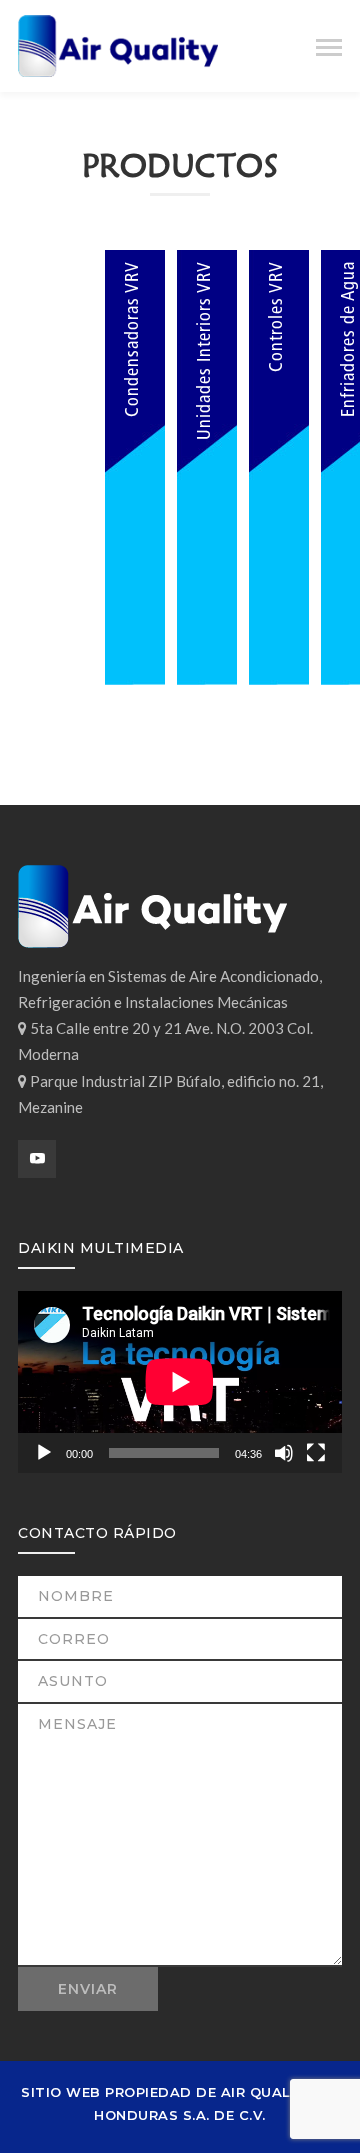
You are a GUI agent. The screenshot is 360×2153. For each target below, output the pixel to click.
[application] (180, 1382)
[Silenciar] (284, 1453)
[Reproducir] (44, 1453)
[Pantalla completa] (316, 1453)
